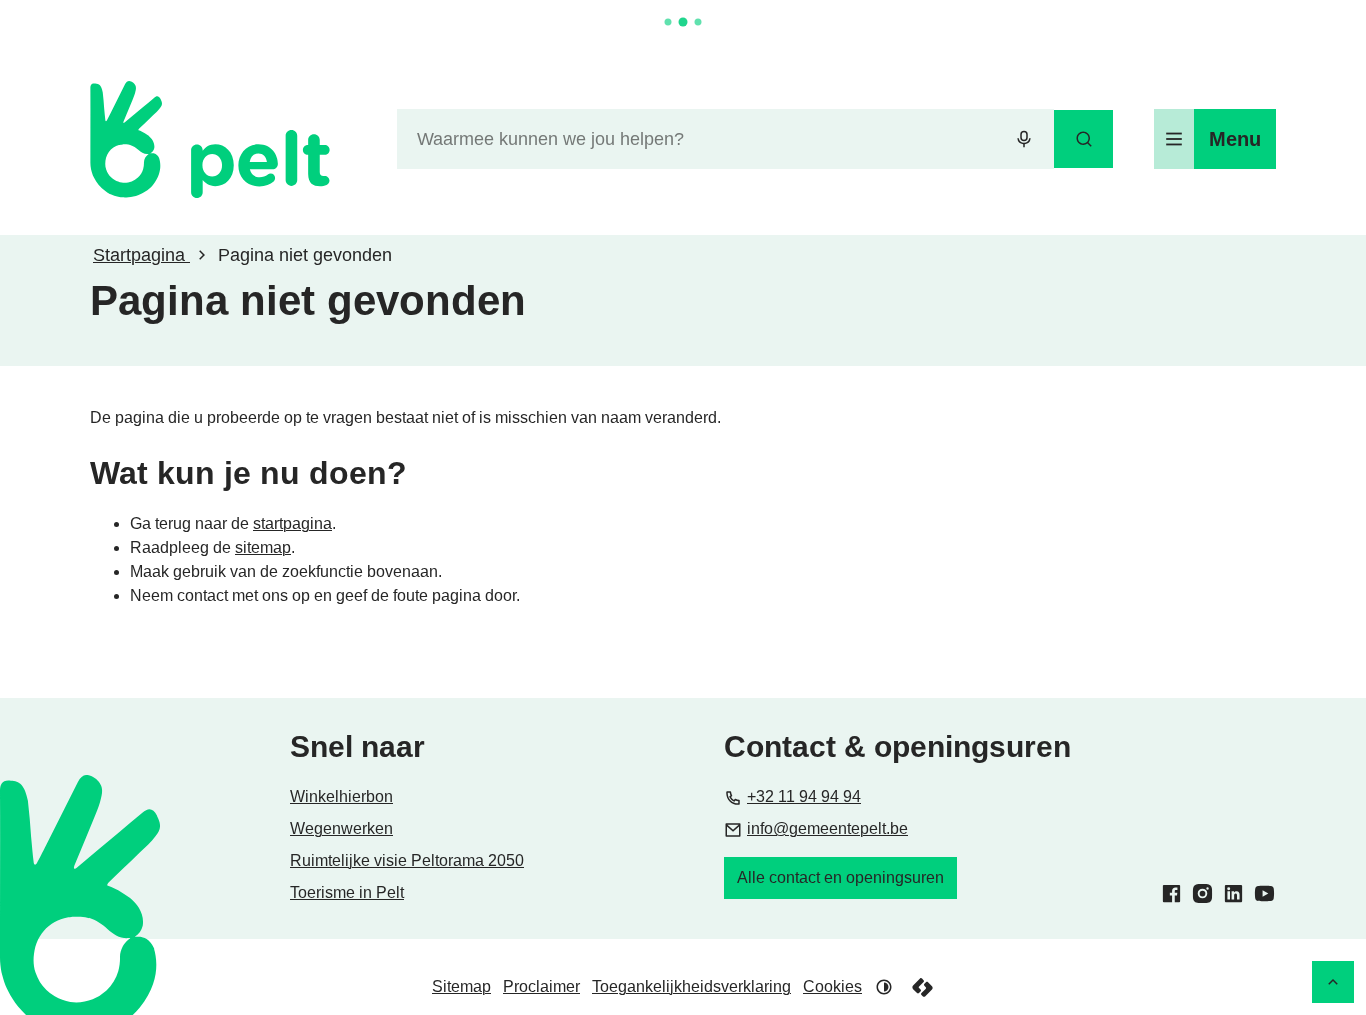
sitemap (263, 547)
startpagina (292, 523)
